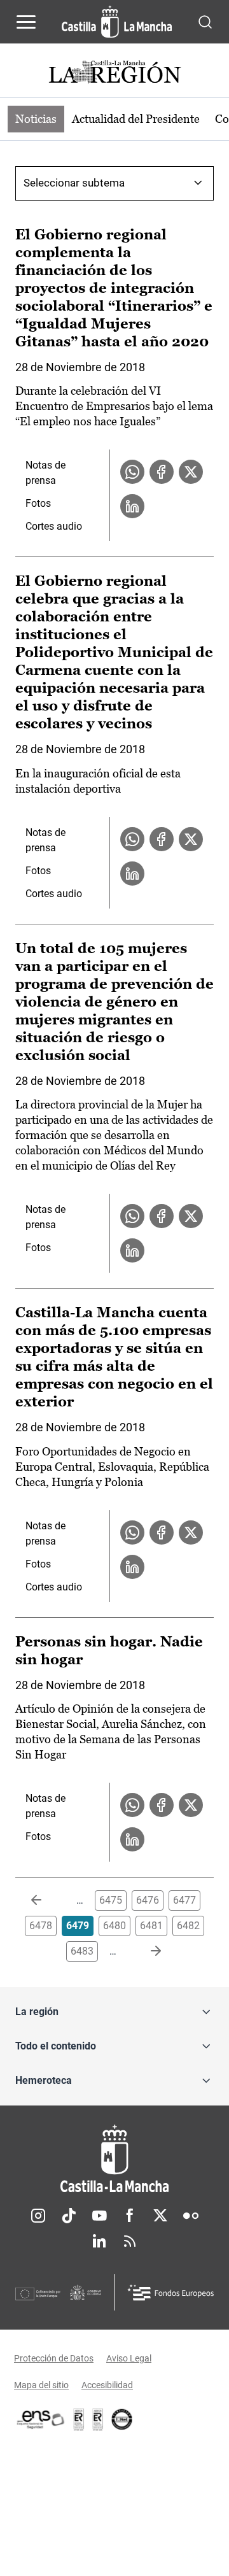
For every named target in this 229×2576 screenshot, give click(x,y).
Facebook (130, 2216)
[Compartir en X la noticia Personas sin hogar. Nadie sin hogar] (191, 1805)
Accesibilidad (107, 2385)
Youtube (99, 2216)
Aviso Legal (129, 2358)
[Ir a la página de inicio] (117, 22)
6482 (188, 1926)
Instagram (38, 2216)
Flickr (191, 2216)
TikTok (69, 2216)
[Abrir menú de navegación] (26, 22)
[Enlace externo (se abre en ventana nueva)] (98, 2419)
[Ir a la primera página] (46, 1900)
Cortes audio (54, 526)
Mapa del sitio (41, 2385)
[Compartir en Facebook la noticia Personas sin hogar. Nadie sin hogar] (162, 1805)
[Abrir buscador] (205, 21)
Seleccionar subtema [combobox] (74, 183)
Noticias (36, 119)
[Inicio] (114, 2159)
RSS (130, 2241)
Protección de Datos (54, 2358)
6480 (114, 1926)
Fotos (38, 503)
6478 (41, 1926)
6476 (148, 1900)
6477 (184, 1900)
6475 (111, 1900)
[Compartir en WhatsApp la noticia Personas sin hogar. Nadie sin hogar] (132, 1805)
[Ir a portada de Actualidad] (114, 74)
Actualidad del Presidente (136, 119)
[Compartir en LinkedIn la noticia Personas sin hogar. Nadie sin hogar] (132, 1839)
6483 (82, 1951)
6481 (151, 1926)
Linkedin (99, 2241)
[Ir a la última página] (146, 1951)
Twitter (160, 2216)
